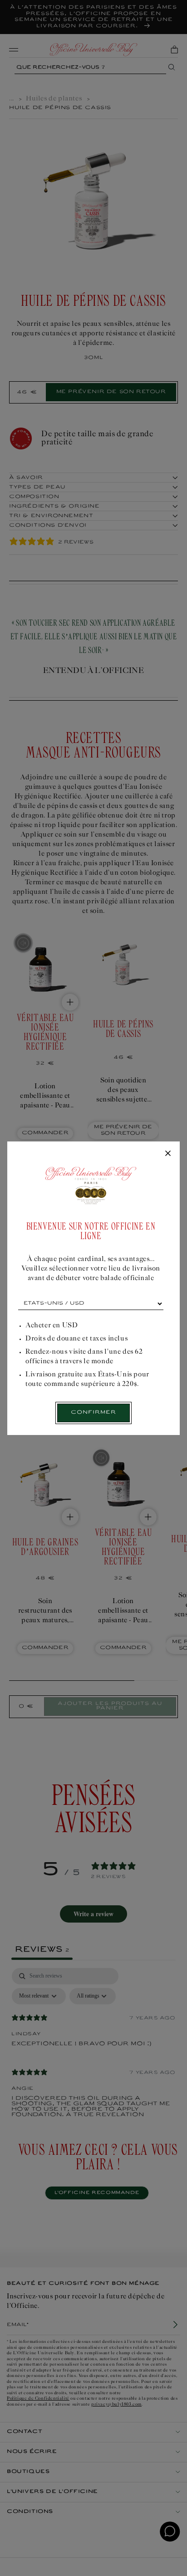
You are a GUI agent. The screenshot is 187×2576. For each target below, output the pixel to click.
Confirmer (93, 1413)
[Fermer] (168, 1154)
